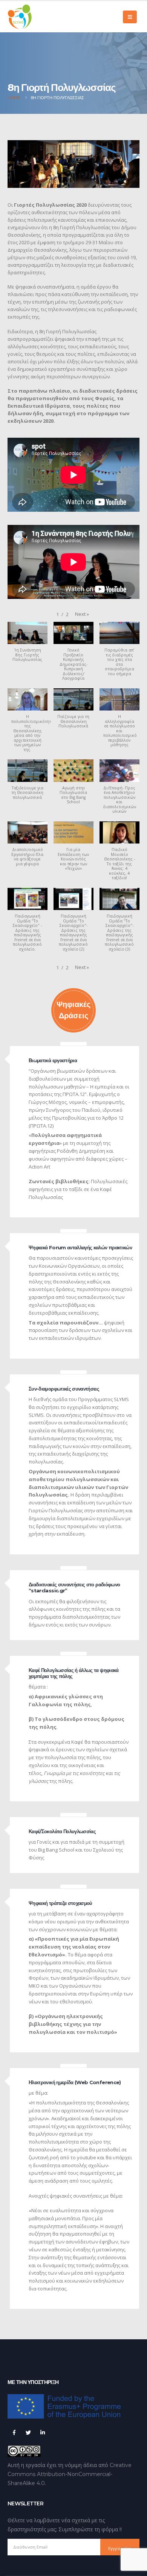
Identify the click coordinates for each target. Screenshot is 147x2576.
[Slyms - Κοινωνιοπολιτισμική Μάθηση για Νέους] (20, 17)
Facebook (14, 2432)
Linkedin (43, 2432)
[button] (82, 614)
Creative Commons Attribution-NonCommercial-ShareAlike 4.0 (70, 2474)
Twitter (28, 2432)
